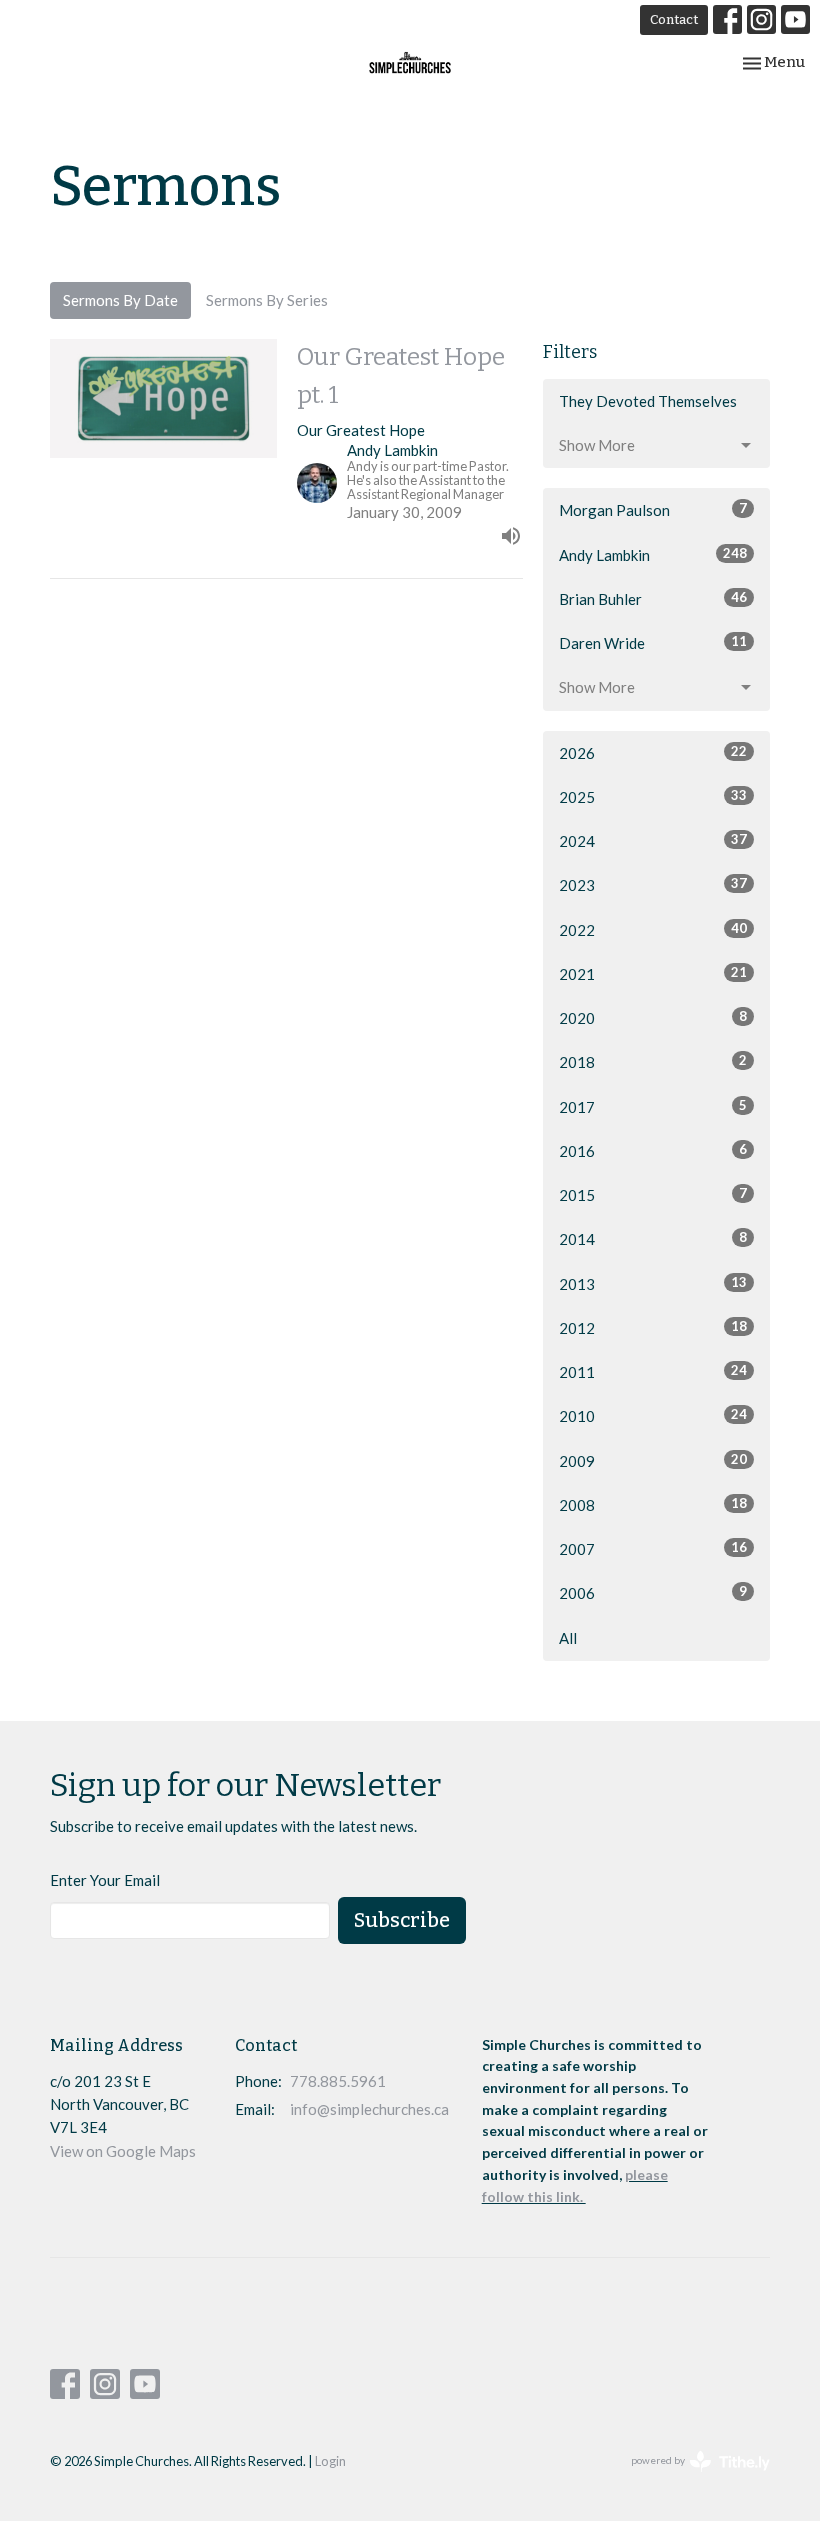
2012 (653, 1327)
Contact (674, 19)
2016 (653, 1150)
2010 (653, 1415)
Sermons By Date (120, 300)
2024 (653, 840)
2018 (653, 1061)
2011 (653, 1371)
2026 (653, 752)
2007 (653, 1548)
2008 (653, 1504)
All (568, 1638)
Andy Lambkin (653, 554)
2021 (653, 973)
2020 (653, 1017)
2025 (653, 796)
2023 (653, 884)
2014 (653, 1238)
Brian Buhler (653, 598)
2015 (653, 1194)
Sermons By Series (267, 300)
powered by (690, 2477)
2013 (653, 1283)
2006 (653, 1592)
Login (330, 2461)
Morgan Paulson (653, 509)
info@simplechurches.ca (369, 2109)
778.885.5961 (338, 2081)
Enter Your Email (105, 1880)
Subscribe (402, 1920)
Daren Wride (653, 642)
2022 (653, 929)
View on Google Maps (123, 2151)
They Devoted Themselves (648, 401)
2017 (653, 1106)
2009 (653, 1460)
